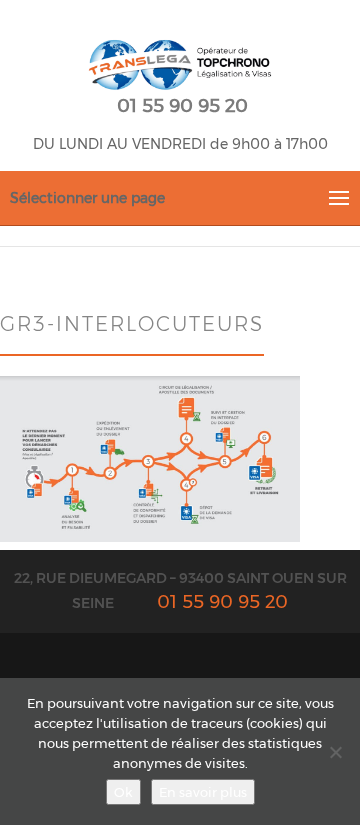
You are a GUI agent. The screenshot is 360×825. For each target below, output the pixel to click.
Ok (123, 792)
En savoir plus (203, 792)
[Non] (335, 752)
